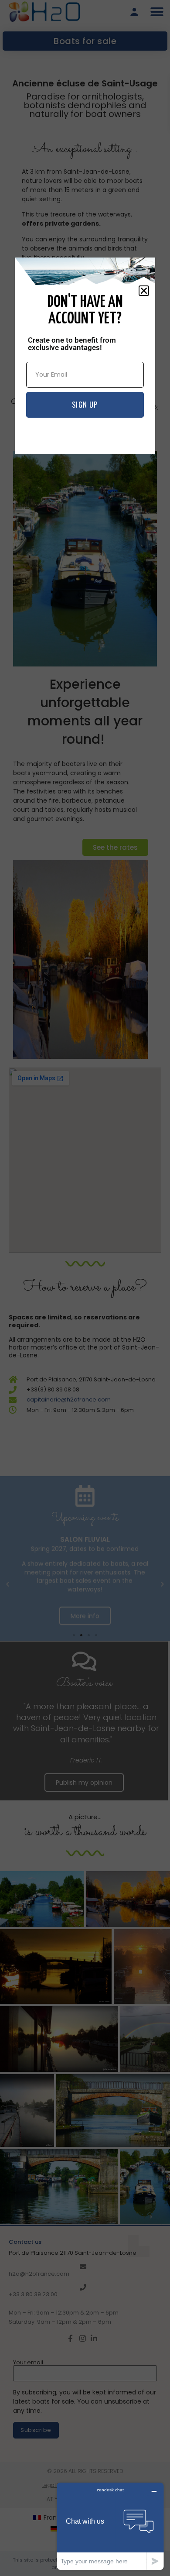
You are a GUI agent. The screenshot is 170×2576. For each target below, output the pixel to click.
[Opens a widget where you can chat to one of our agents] (110, 2526)
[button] (144, 291)
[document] (85, 1288)
